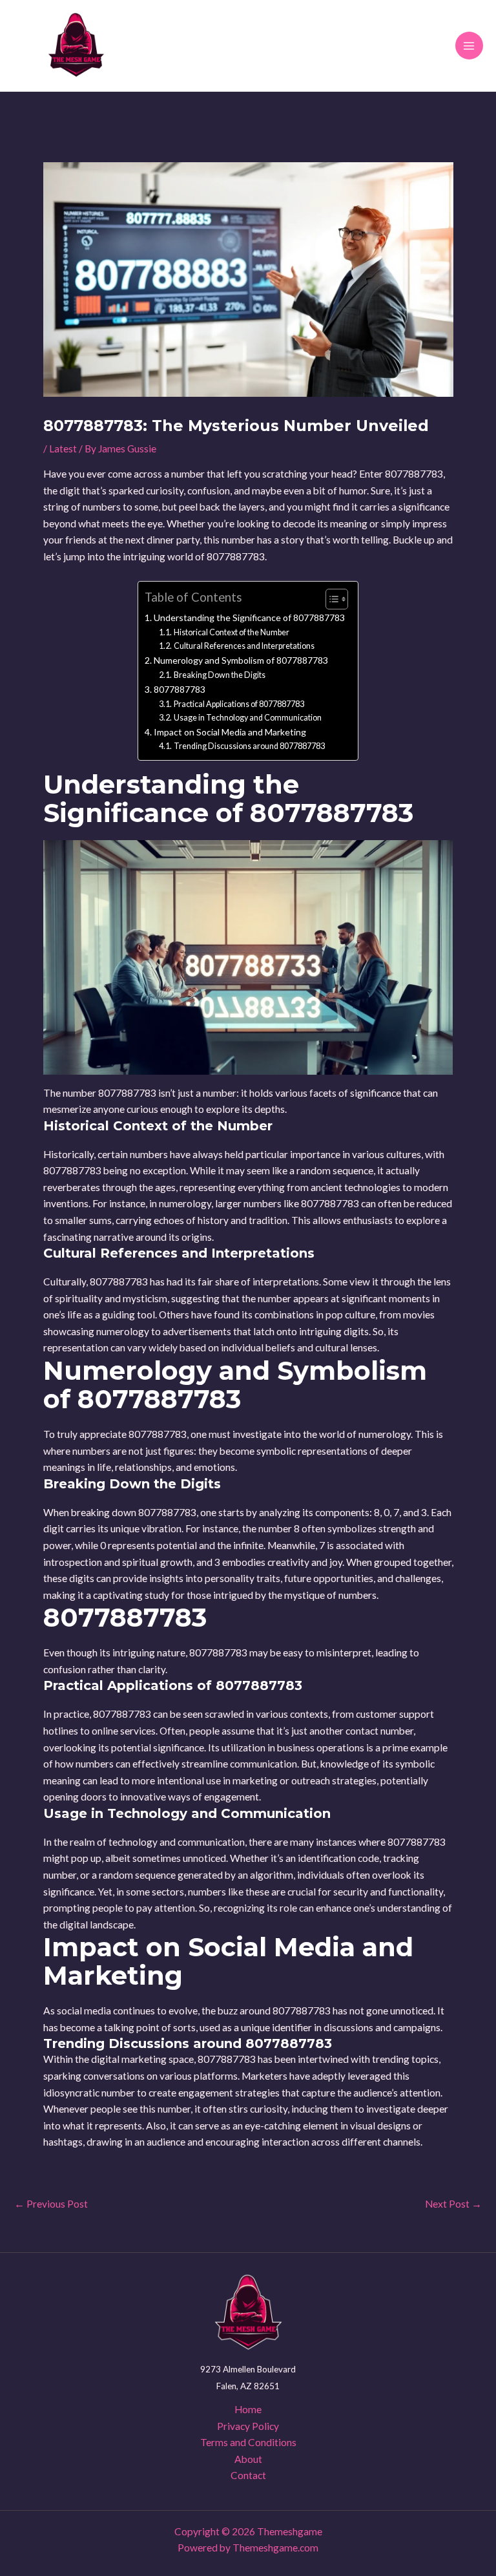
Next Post (453, 2204)
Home (248, 2409)
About (248, 2459)
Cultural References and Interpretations (244, 646)
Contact (248, 2475)
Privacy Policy (248, 2426)
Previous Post (51, 2204)
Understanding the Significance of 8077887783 (249, 618)
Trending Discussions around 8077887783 (249, 746)
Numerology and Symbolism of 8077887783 (241, 660)
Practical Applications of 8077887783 (239, 704)
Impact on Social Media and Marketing (230, 732)
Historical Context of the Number (232, 632)
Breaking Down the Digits (220, 675)
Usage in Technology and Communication (248, 718)
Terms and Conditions (248, 2442)
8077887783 (180, 689)
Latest (63, 449)
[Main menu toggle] (469, 46)
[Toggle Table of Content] (330, 599)
